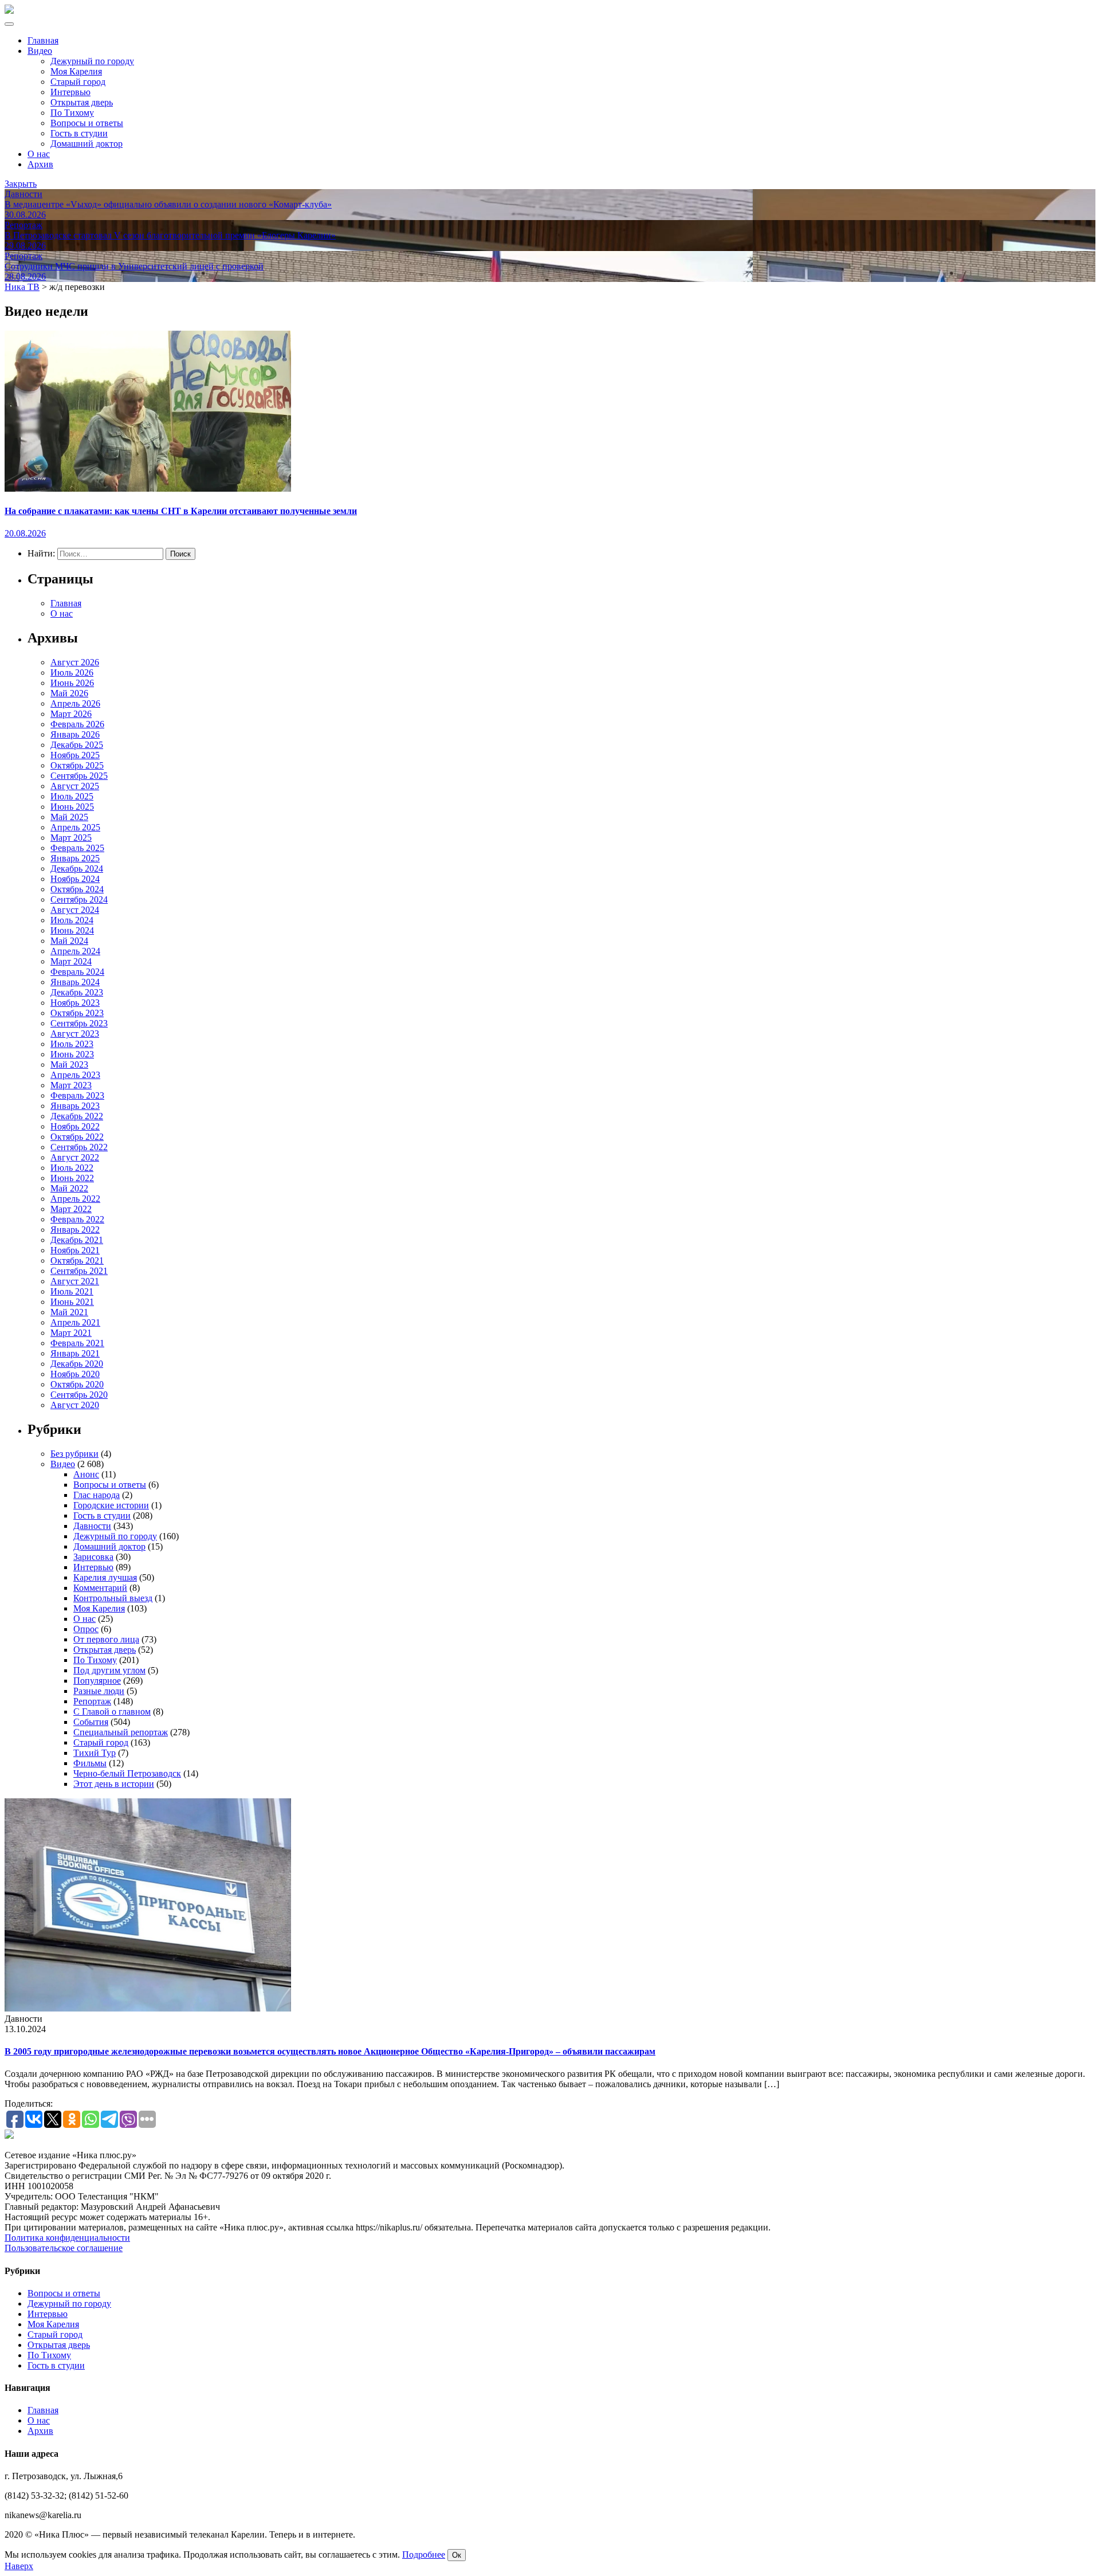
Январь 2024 (75, 982)
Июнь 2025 (72, 807)
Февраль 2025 (77, 848)
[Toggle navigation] (9, 24)
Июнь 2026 (72, 683)
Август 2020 (75, 1405)
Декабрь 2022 (77, 1116)
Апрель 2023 (75, 1075)
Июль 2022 (72, 1168)
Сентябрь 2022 (79, 1147)
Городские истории (111, 1505)
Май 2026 (69, 693)
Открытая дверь (82, 102)
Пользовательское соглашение (64, 2248)
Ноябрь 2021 (75, 1250)
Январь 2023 (75, 1106)
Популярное (97, 1681)
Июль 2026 (72, 673)
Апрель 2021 (75, 1322)
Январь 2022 (75, 1230)
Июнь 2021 (72, 1302)
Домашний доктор (87, 144)
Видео (40, 51)
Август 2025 (75, 786)
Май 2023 (69, 1064)
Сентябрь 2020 (79, 1395)
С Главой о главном (112, 1712)
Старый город (78, 82)
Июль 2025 (72, 796)
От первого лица (106, 1639)
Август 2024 (75, 910)
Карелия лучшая (105, 1577)
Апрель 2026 (75, 703)
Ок (457, 2555)
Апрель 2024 (75, 951)
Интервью (70, 92)
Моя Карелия (76, 71)
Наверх (19, 2566)
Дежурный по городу (92, 61)
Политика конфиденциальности (67, 2238)
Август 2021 (75, 1281)
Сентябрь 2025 (79, 776)
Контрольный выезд (113, 1598)
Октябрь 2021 (77, 1260)
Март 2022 (71, 1209)
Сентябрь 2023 (79, 1023)
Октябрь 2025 (77, 765)
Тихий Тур (95, 1753)
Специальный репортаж (121, 1732)
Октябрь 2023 (77, 1013)
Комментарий (100, 1588)
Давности (92, 1526)
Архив (40, 164)
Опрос (86, 1629)
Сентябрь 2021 (79, 1271)
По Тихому (72, 113)
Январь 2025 (75, 858)
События (91, 1722)
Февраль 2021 (77, 1343)
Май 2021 (69, 1312)
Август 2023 (75, 1034)
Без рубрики (74, 1454)
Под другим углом (109, 1670)
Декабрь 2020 (77, 1364)
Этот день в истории (114, 1784)
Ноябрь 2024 (75, 879)
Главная (43, 40)
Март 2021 (71, 1333)
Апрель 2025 (75, 827)
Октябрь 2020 (77, 1384)
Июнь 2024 (72, 930)
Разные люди (99, 1691)
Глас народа (97, 1495)
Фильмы (90, 1763)
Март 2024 (71, 961)
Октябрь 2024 (77, 889)
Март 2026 (71, 714)
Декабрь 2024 (77, 869)
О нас (39, 154)
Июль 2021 (72, 1291)
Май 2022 (69, 1188)
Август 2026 (75, 662)
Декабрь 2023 (77, 992)
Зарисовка (93, 1557)
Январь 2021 (75, 1353)
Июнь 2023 (72, 1054)
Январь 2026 (75, 734)
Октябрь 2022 (77, 1137)
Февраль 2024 (77, 972)
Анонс (86, 1474)
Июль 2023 (72, 1044)
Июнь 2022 (72, 1178)
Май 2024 (69, 941)
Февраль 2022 (77, 1219)
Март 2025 (71, 838)
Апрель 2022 (75, 1199)
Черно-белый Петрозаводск (127, 1773)
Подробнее (424, 2555)
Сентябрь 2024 (79, 899)
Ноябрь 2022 (75, 1126)
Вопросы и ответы (87, 123)
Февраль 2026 (77, 724)
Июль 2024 (72, 920)
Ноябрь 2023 (75, 1003)
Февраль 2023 (77, 1095)
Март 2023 (71, 1085)
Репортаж (92, 1701)
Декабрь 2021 (77, 1240)
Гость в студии (79, 133)
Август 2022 (75, 1157)
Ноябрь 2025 (75, 755)
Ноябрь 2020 (75, 1374)
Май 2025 (69, 817)
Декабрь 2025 (77, 745)
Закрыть (21, 184)
